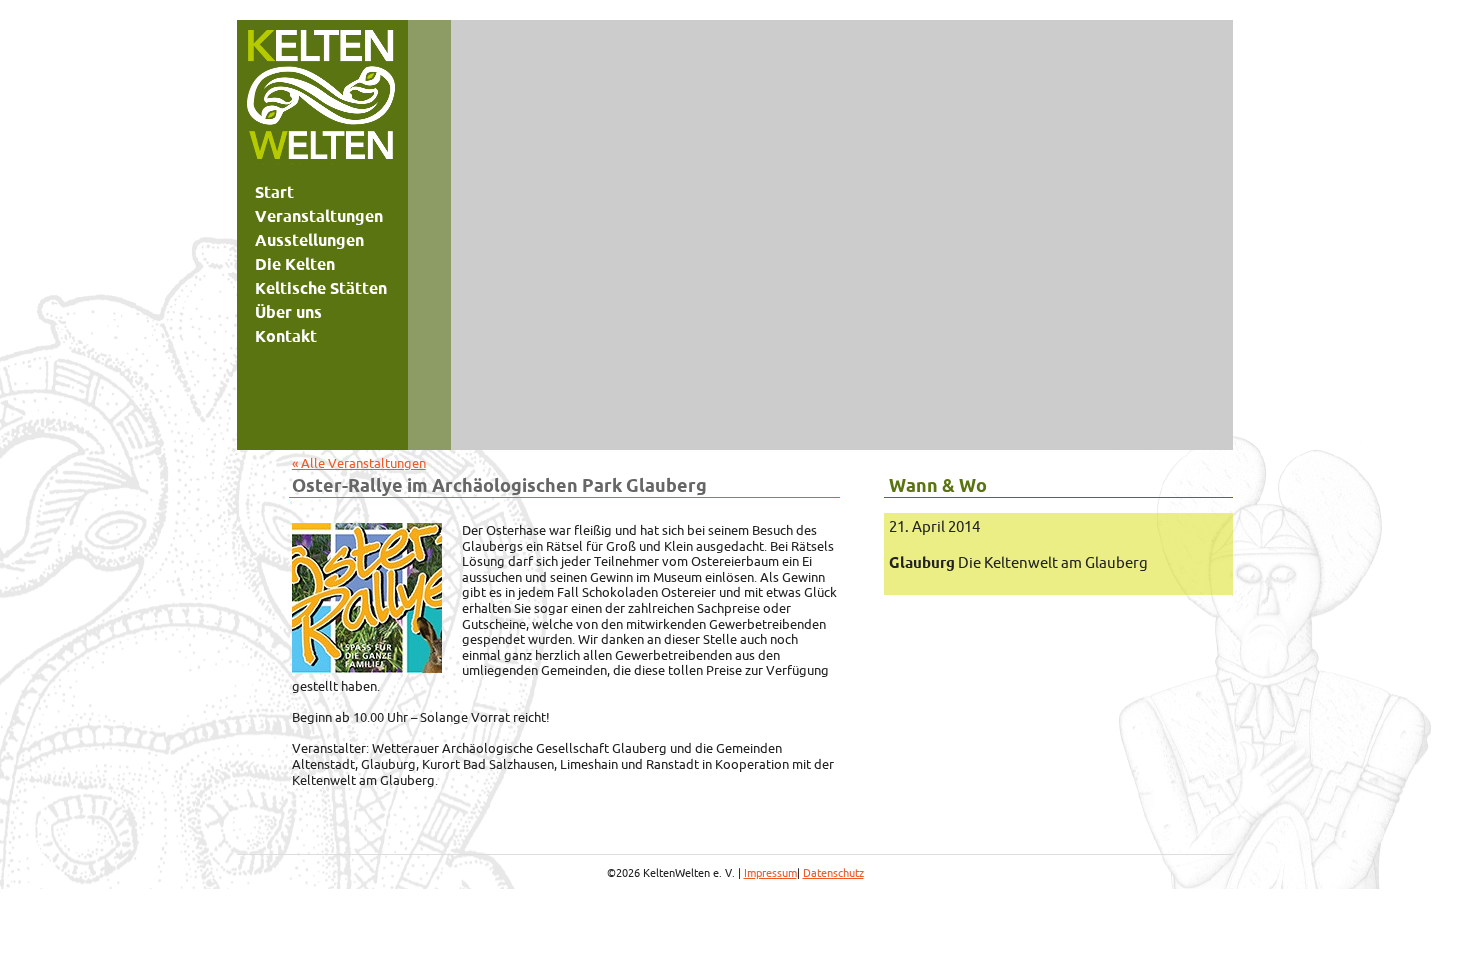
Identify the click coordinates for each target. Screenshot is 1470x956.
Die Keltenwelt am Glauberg (1018, 562)
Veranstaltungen (319, 216)
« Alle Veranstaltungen (359, 463)
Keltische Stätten (321, 288)
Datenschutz (833, 873)
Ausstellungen (309, 240)
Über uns (288, 312)
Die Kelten (295, 264)
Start (274, 192)
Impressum (770, 873)
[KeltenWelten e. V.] (321, 100)
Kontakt (286, 336)
